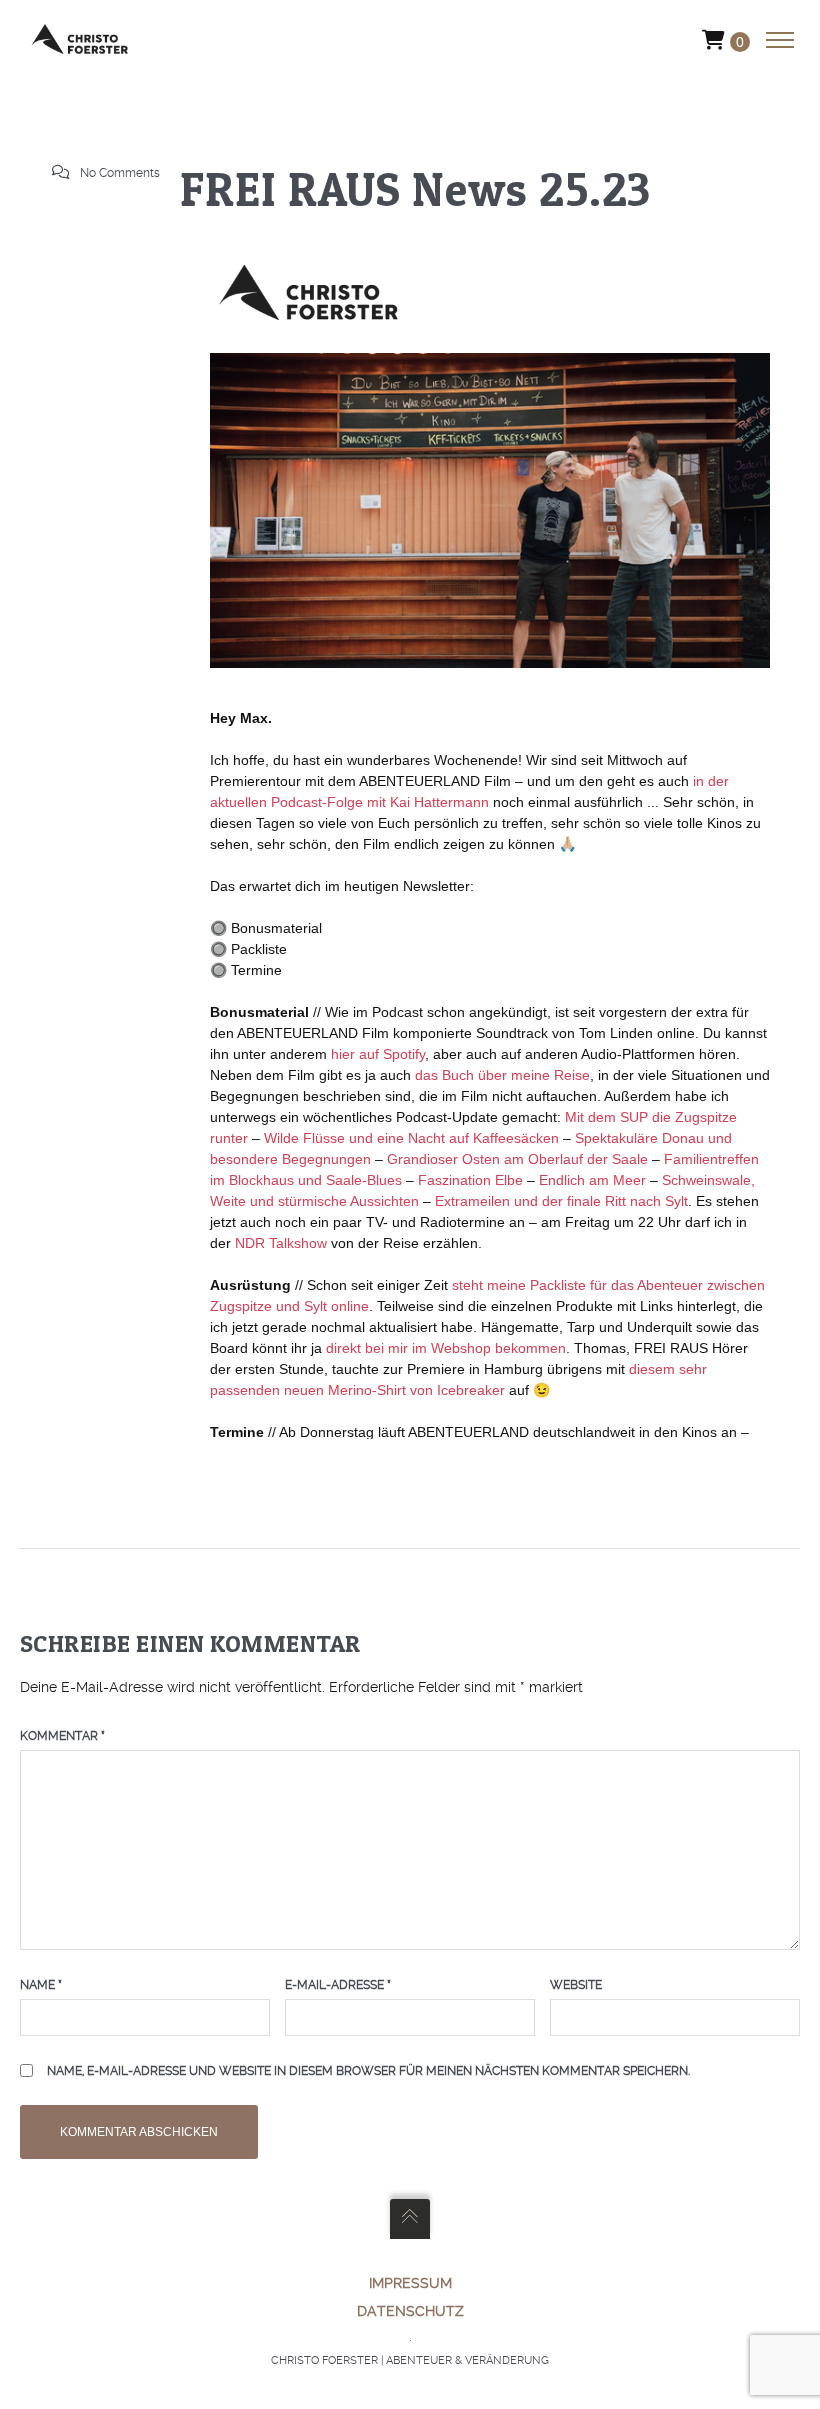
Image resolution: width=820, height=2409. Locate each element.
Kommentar (62, 1736)
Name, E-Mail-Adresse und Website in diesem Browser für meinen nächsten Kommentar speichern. (368, 2071)
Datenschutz (410, 2311)
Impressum (410, 2283)
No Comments (120, 173)
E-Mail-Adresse (338, 1985)
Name (41, 1985)
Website (576, 1985)
